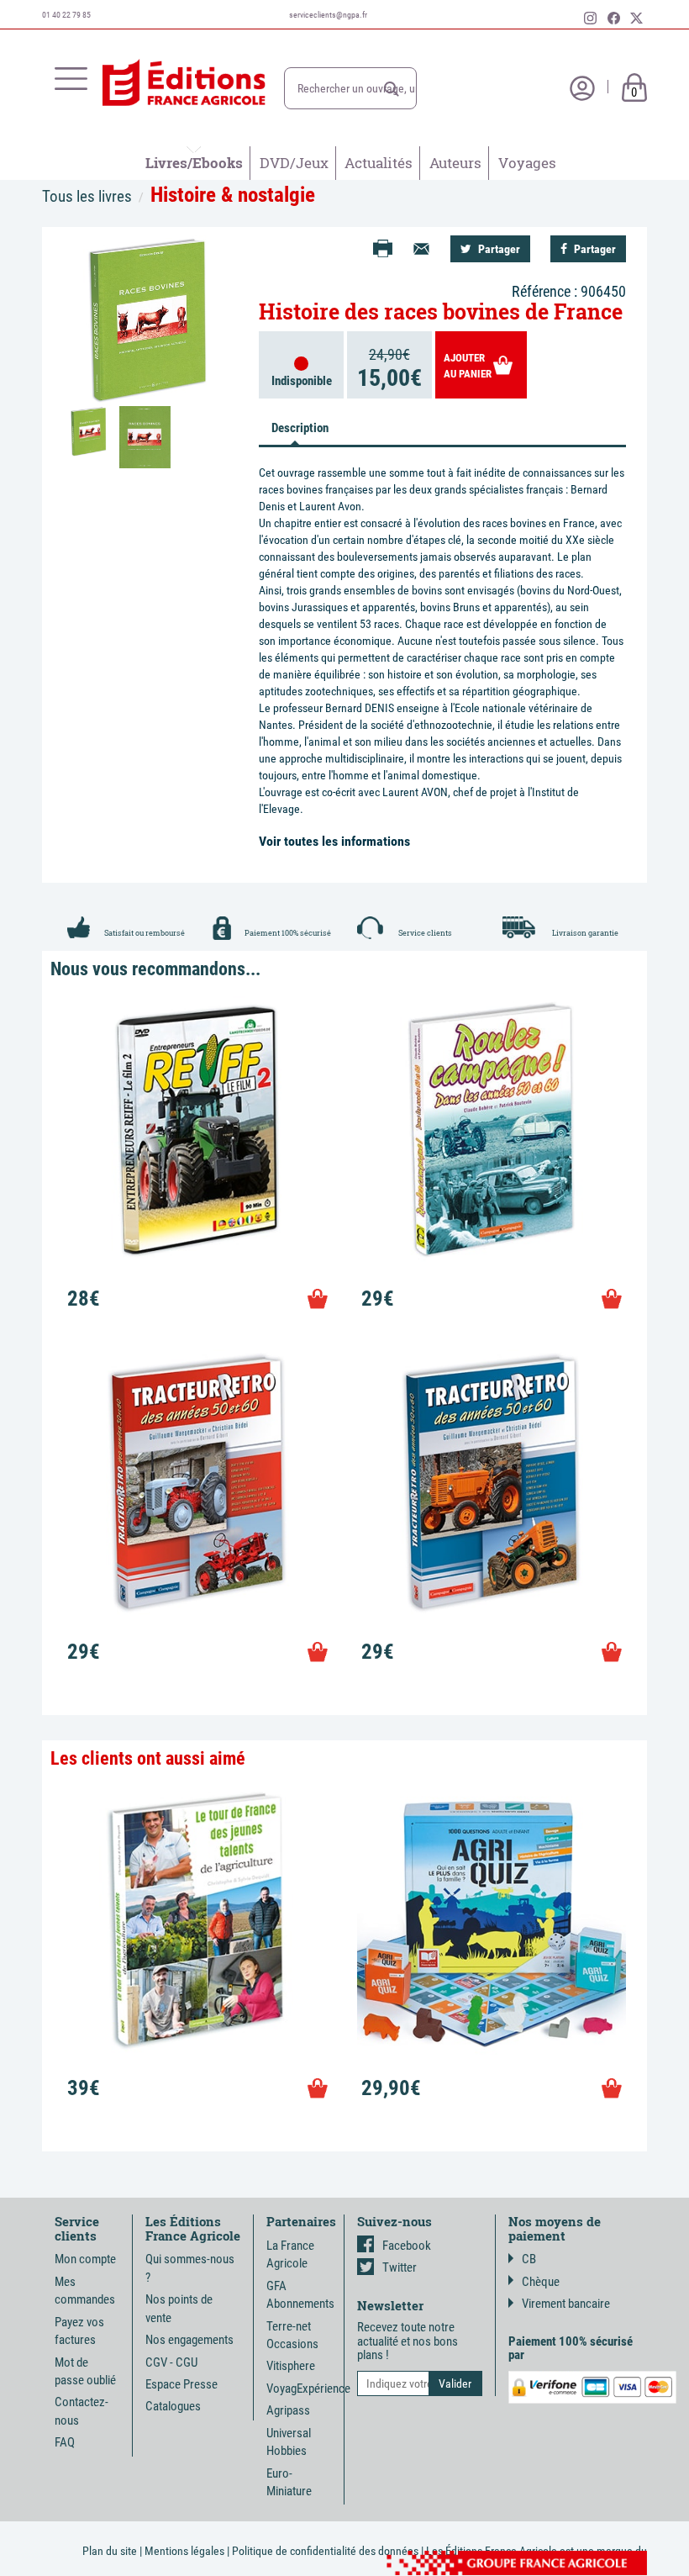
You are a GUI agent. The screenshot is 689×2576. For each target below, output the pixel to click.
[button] (392, 89)
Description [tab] (300, 428)
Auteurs (455, 163)
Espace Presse (181, 2384)
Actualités (379, 163)
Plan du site (110, 2551)
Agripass (288, 2410)
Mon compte (85, 2259)
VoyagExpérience (308, 2389)
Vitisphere (291, 2366)
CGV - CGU (171, 2362)
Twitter (400, 2267)
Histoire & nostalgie (233, 195)
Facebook (407, 2246)
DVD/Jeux (294, 163)
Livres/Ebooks (194, 163)
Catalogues (173, 2406)
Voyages (527, 163)
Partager (498, 249)
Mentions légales (184, 2551)
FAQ (65, 2442)
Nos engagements (189, 2340)
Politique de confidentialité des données (325, 2551)
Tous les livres (87, 196)
